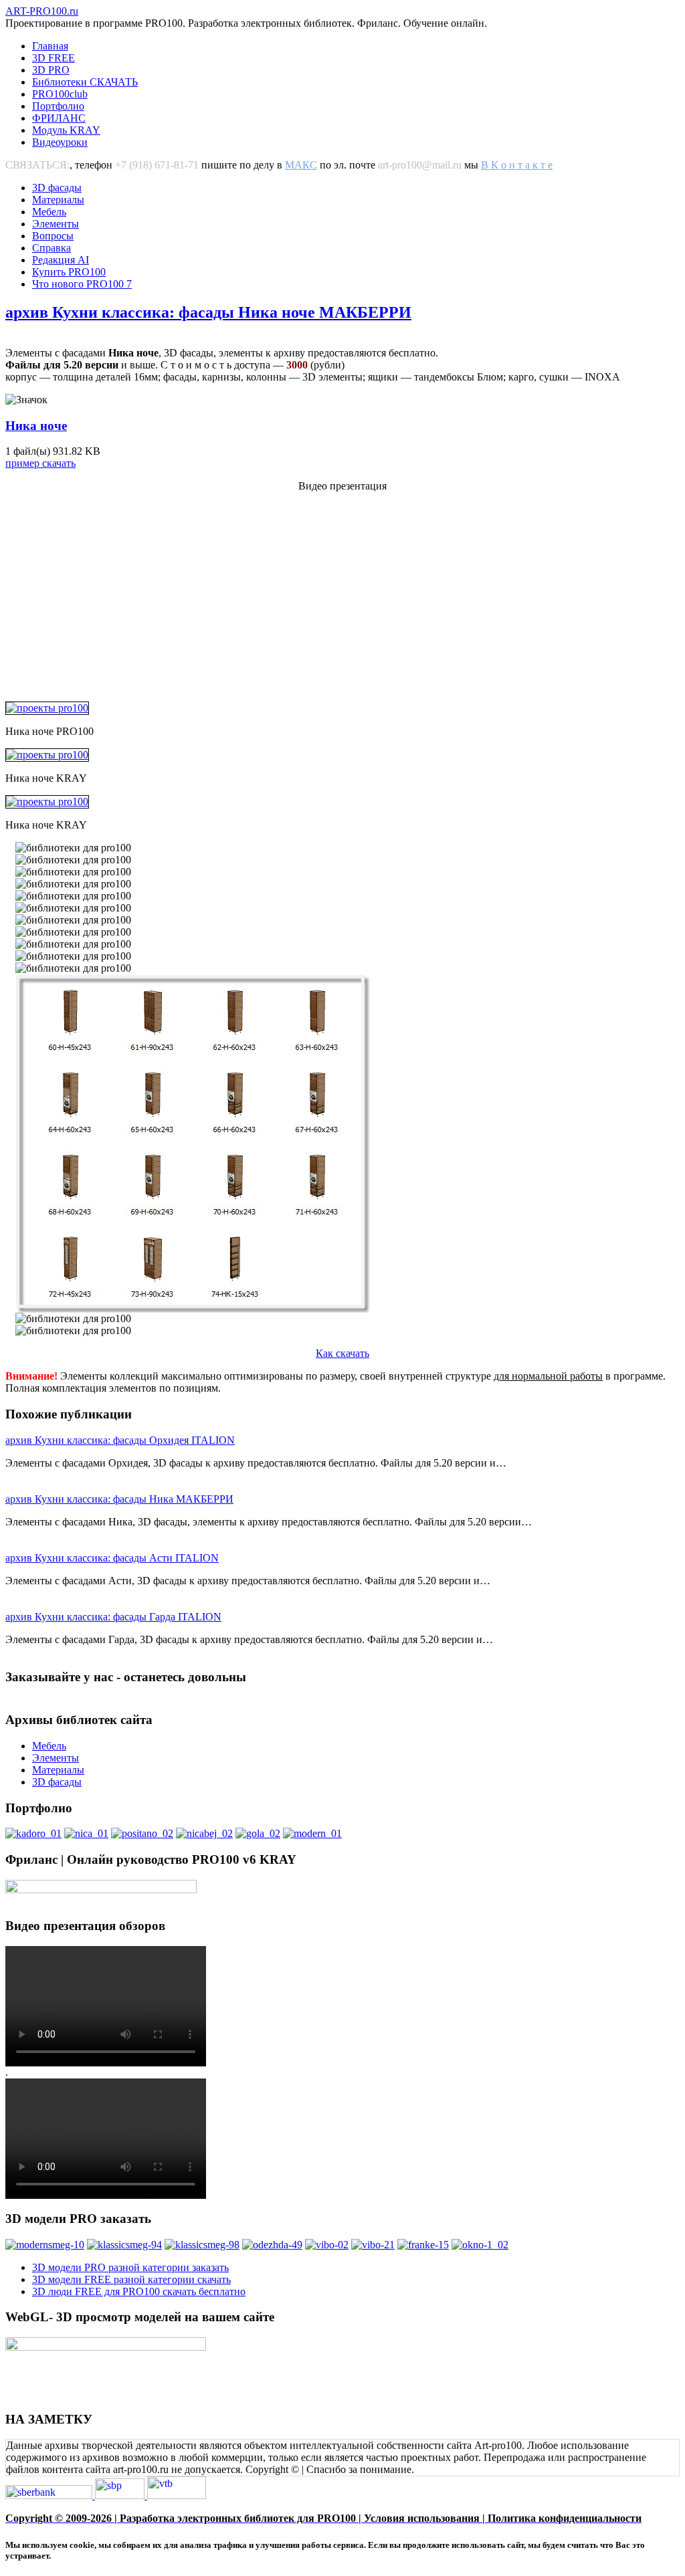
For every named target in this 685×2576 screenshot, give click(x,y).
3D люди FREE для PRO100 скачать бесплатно (139, 2291)
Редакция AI (61, 260)
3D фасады (57, 188)
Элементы (56, 224)
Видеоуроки (60, 142)
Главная (50, 46)
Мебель (49, 212)
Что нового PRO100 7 (82, 284)
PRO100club (60, 94)
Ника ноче (36, 426)
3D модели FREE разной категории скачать (131, 2279)
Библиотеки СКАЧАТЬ (85, 82)
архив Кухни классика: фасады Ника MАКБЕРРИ (119, 1499)
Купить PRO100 (69, 272)
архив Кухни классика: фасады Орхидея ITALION (120, 1440)
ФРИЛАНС (59, 118)
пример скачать (40, 463)
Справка (52, 248)
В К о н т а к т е (517, 165)
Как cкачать (342, 1353)
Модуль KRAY (66, 130)
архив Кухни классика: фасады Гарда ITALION (113, 1617)
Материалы (58, 200)
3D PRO (51, 70)
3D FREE (54, 58)
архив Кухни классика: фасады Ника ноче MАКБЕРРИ (208, 312)
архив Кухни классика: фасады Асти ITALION (112, 1558)
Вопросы (53, 236)
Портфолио (58, 106)
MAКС (301, 165)
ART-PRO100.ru (42, 11)
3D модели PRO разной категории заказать (130, 2267)
